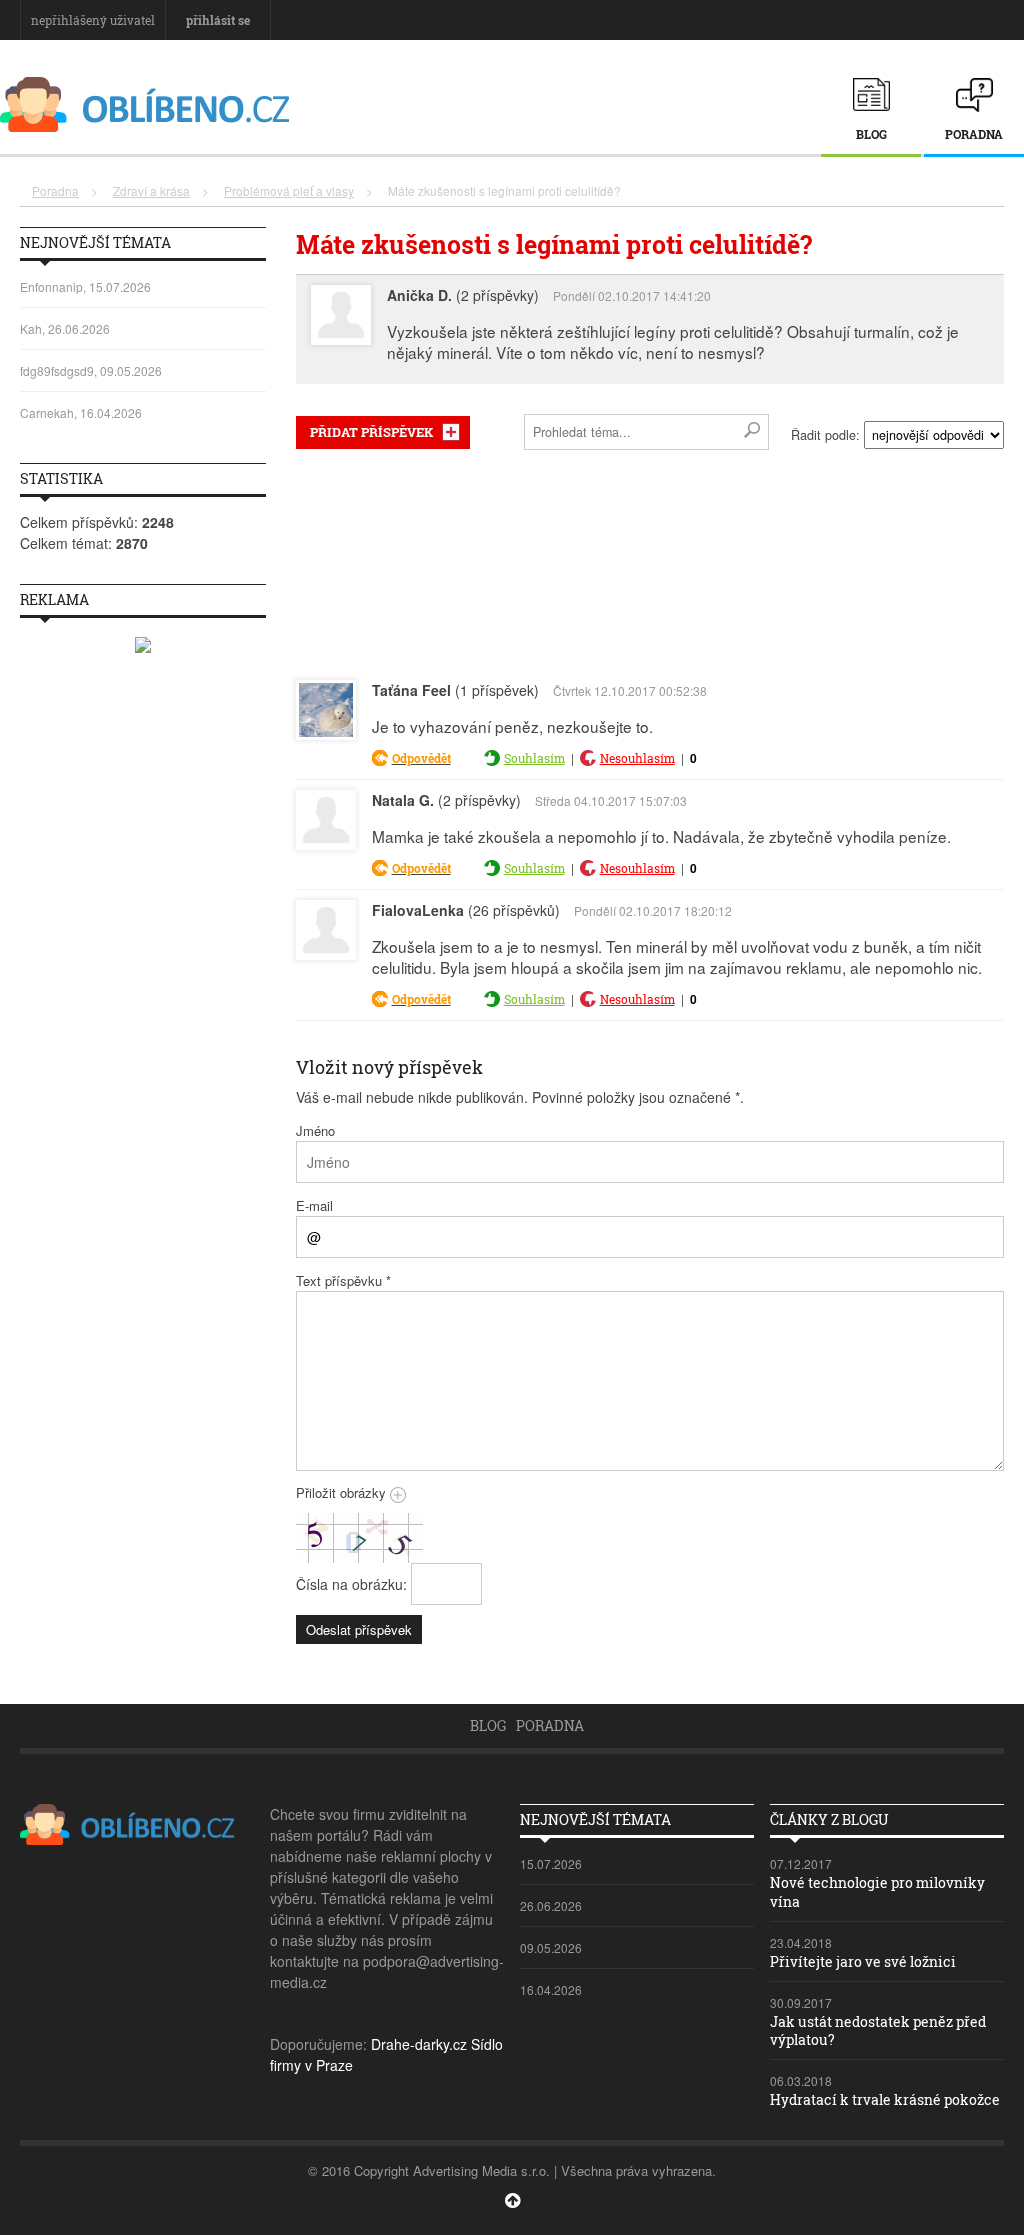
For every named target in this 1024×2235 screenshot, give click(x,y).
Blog (871, 134)
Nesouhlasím (637, 758)
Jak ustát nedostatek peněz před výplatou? (878, 2030)
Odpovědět (421, 758)
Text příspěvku (343, 1280)
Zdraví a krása (151, 190)
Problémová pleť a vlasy (289, 190)
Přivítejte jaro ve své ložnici (863, 1961)
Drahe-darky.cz (419, 2044)
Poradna (974, 134)
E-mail (314, 1205)
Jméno (315, 1130)
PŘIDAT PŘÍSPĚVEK (371, 432)
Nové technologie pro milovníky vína (877, 1891)
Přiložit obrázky (343, 1492)
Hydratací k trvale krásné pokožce (885, 2099)
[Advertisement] (650, 560)
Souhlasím (534, 758)
